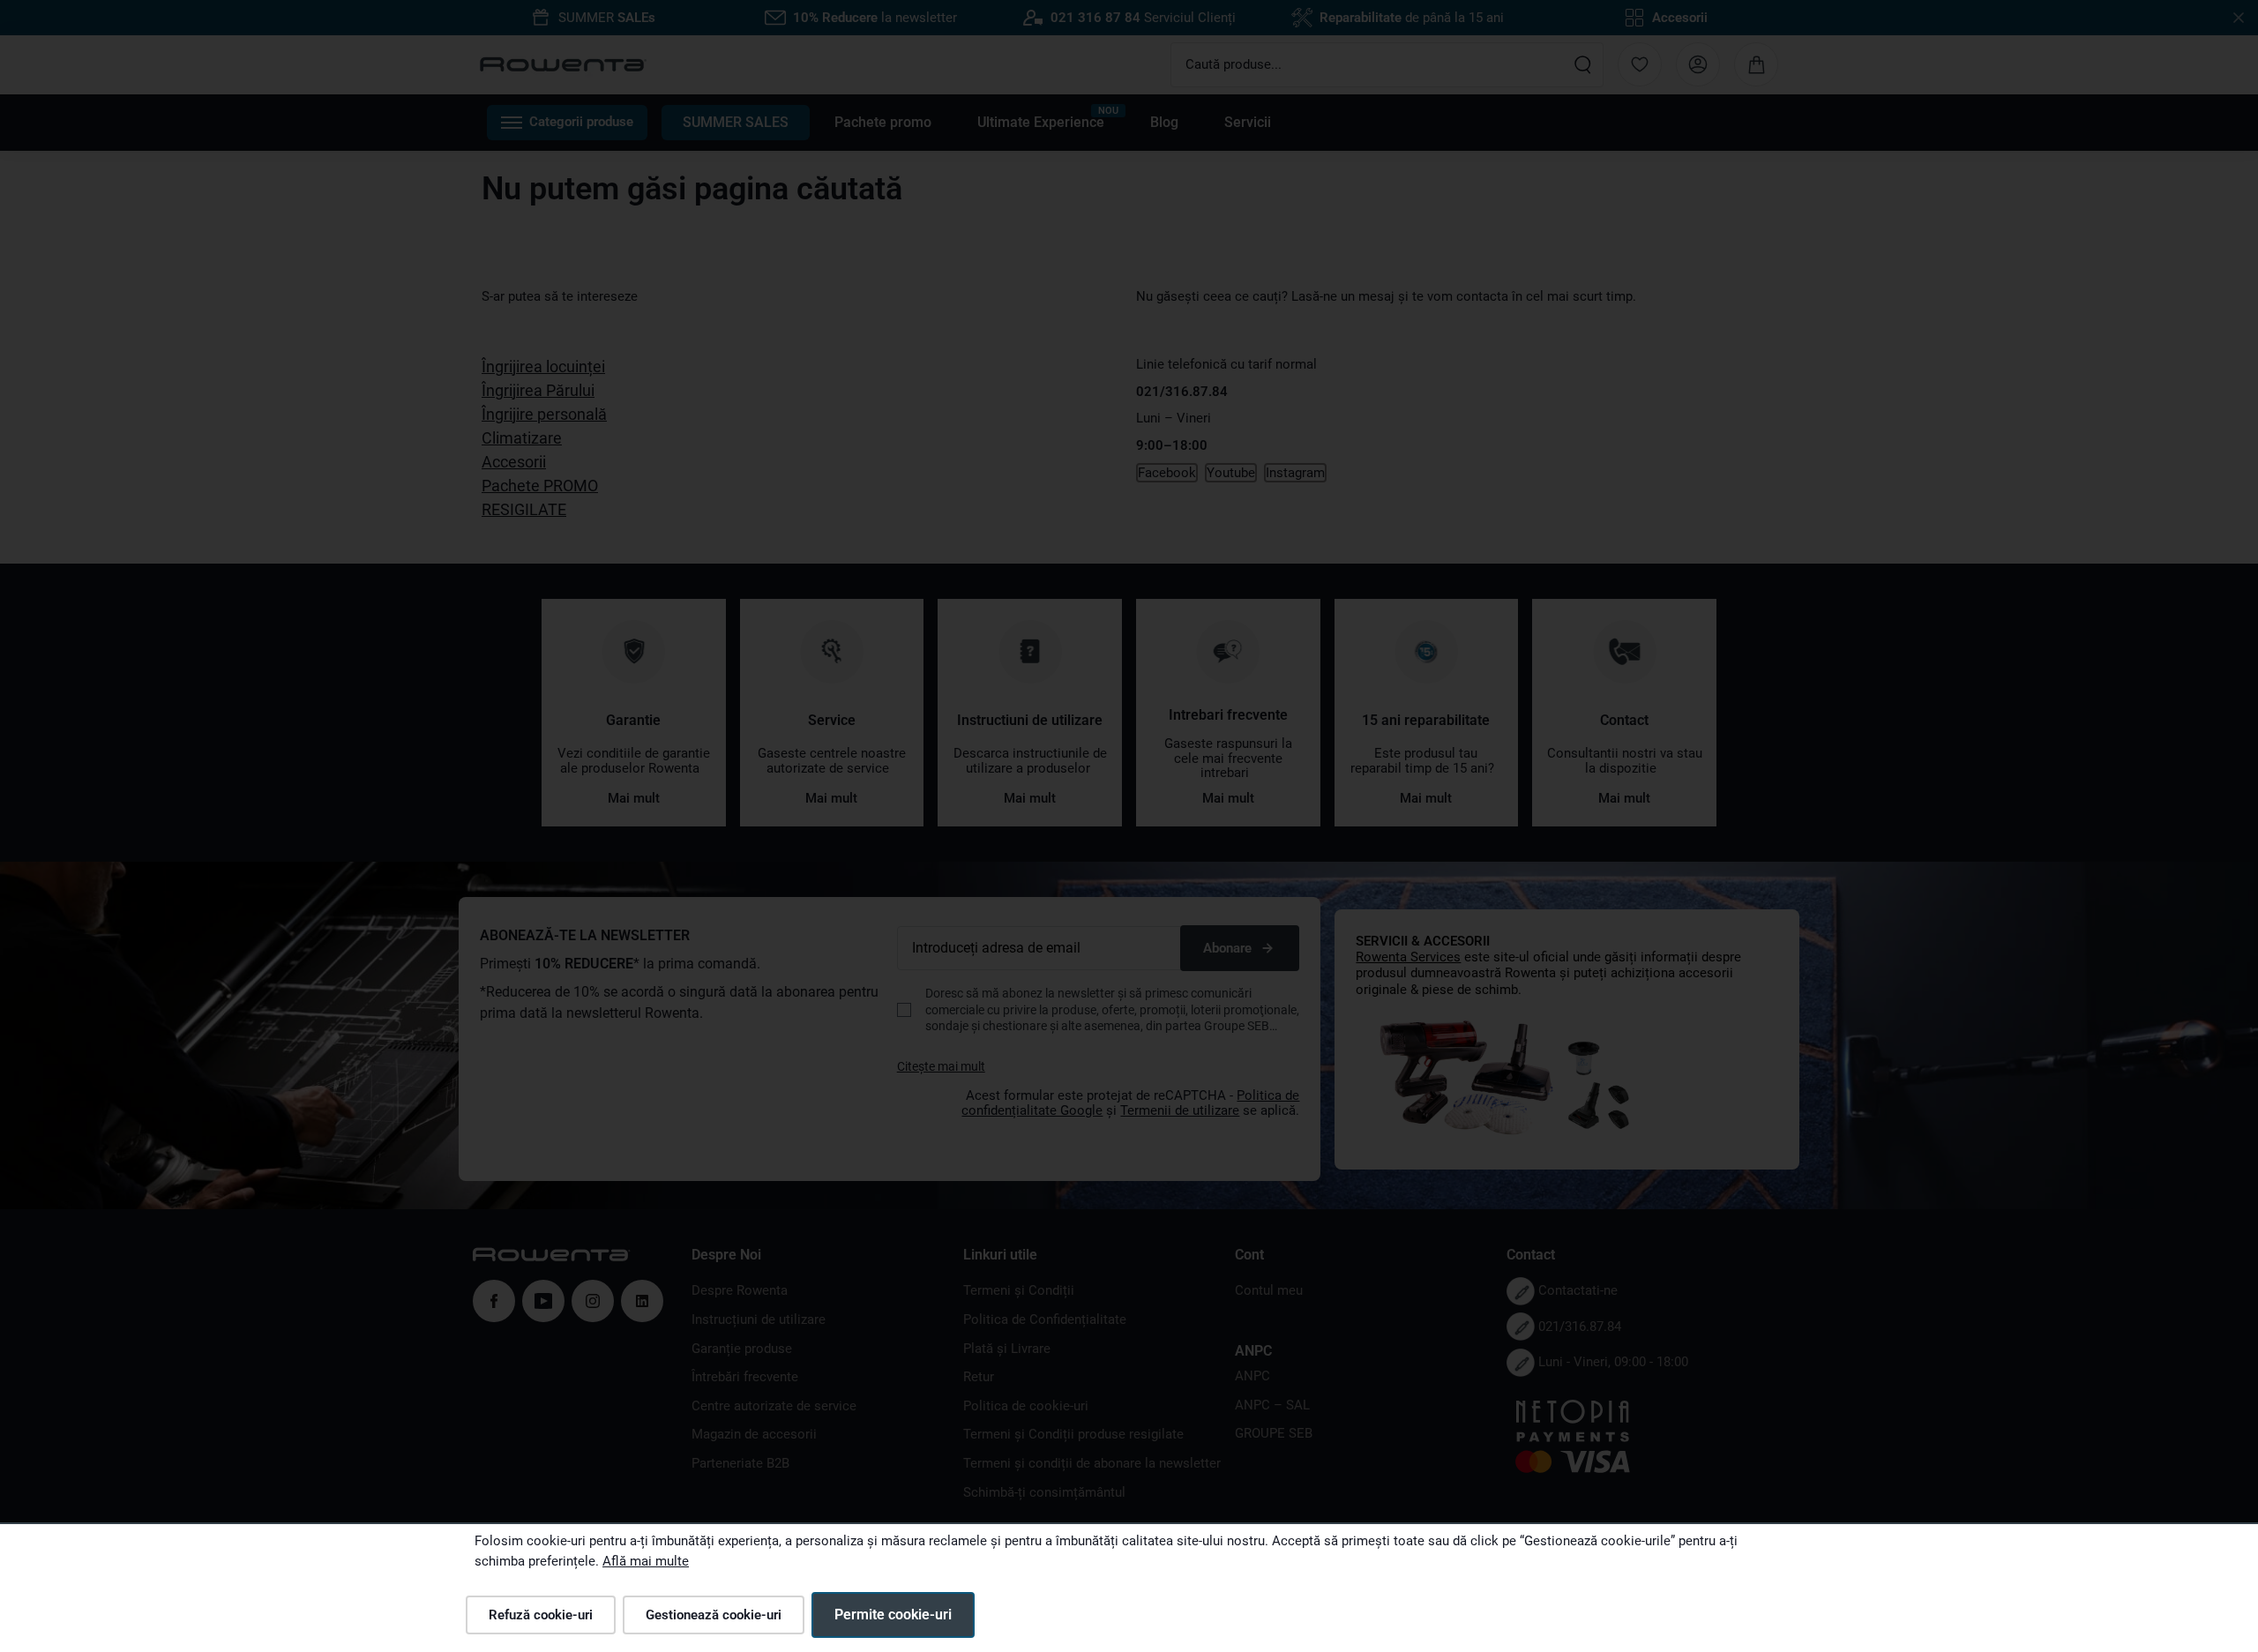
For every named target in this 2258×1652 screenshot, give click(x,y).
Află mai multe (646, 1561)
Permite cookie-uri (893, 1615)
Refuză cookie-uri (541, 1615)
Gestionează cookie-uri (714, 1615)
